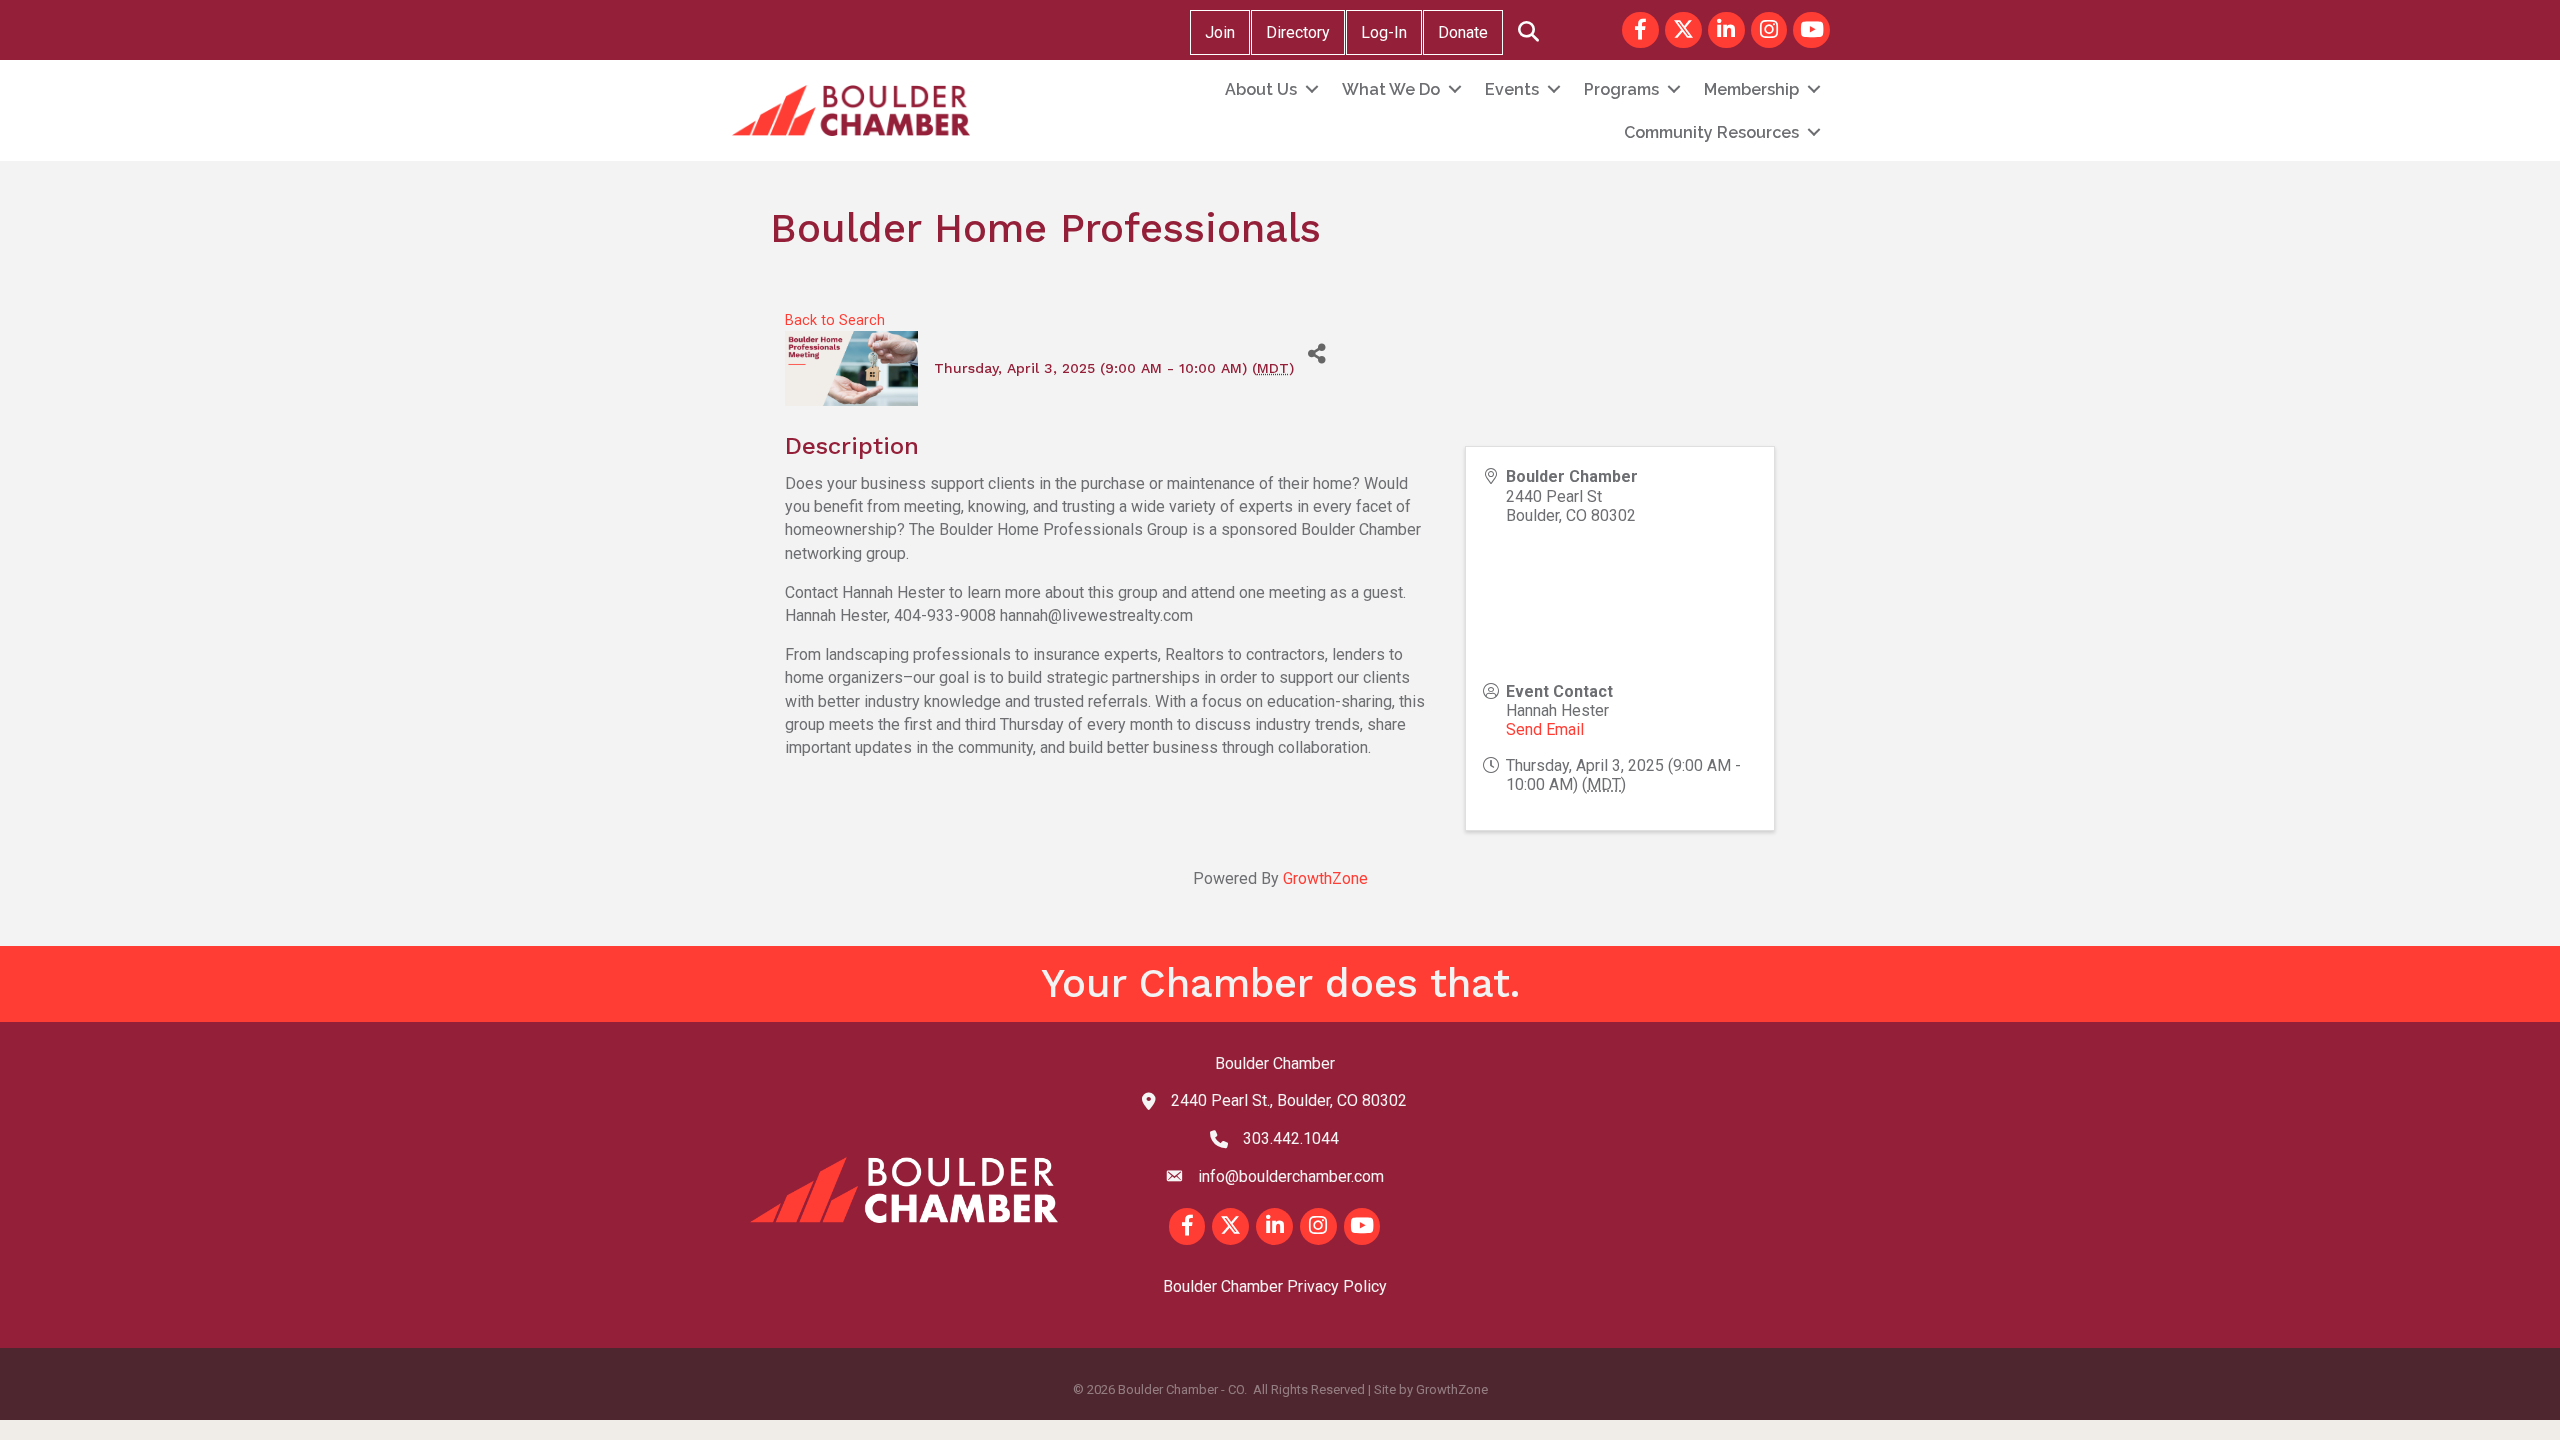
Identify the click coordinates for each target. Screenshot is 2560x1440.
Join (1220, 32)
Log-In (1384, 32)
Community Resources (1711, 132)
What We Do (1391, 89)
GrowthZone (1325, 878)
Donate (1463, 32)
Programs (1621, 89)
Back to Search (835, 320)
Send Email (1545, 729)
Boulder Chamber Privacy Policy (1275, 1286)
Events (1512, 89)
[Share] (1316, 353)
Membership (1751, 89)
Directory (1298, 32)
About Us (1261, 89)
